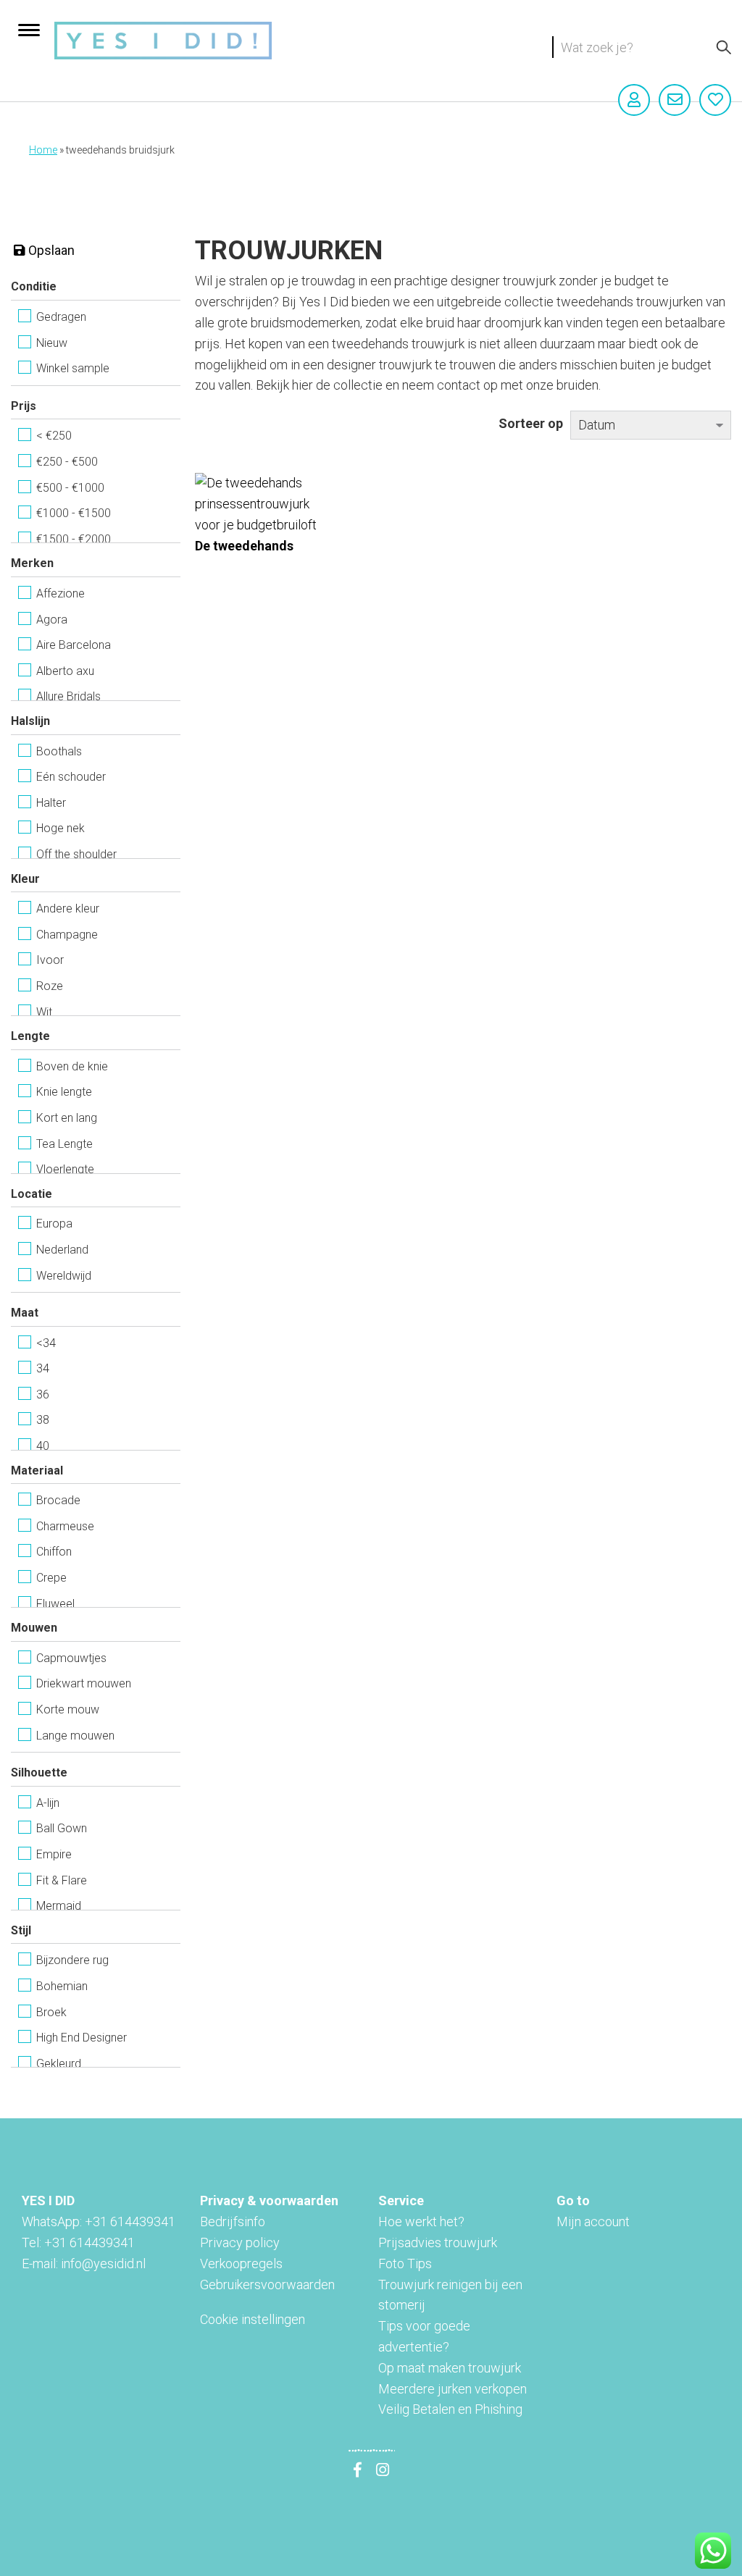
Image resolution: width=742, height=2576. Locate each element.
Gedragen (61, 317)
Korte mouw (68, 1709)
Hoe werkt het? (421, 2222)
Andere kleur (68, 909)
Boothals (59, 751)
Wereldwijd (64, 1276)
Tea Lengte (64, 1144)
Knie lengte (64, 1092)
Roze (50, 986)
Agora (52, 620)
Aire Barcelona (74, 645)
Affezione (61, 593)
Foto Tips (405, 2264)
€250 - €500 (67, 462)
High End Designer (82, 2038)
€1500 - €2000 (74, 539)
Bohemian (62, 1986)
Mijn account (593, 2222)
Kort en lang (67, 1118)
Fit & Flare (62, 1880)
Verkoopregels (241, 2264)
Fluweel (55, 1604)
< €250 (54, 436)
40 (43, 1446)
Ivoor (50, 960)
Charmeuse (65, 1526)
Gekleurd (59, 2064)
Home (43, 150)
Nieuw (52, 343)
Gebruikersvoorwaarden (267, 2285)
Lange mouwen (75, 1736)
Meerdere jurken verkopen (453, 2389)
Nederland (62, 1250)
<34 (46, 1343)
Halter (51, 803)
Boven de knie (72, 1066)
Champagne (67, 935)
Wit (44, 1012)
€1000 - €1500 (74, 513)
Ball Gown (62, 1828)
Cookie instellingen (253, 2319)
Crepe (51, 1578)
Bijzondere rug (72, 1960)
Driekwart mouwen (84, 1683)
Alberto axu (65, 671)
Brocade (58, 1500)
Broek (51, 2012)
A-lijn (48, 1803)
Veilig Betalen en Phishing (450, 2409)
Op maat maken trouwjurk (450, 2368)
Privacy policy (240, 2243)
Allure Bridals (68, 696)
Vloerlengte (65, 1169)
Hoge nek (61, 828)
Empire (54, 1854)
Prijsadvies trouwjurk (438, 2243)
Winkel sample (73, 368)
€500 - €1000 (70, 488)
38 (43, 1420)
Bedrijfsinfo (233, 2222)
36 (43, 1394)
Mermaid (59, 1906)
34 (43, 1368)
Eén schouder (71, 777)
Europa (54, 1224)
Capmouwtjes (71, 1658)
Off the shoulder (76, 854)
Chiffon (54, 1552)
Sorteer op (531, 423)
